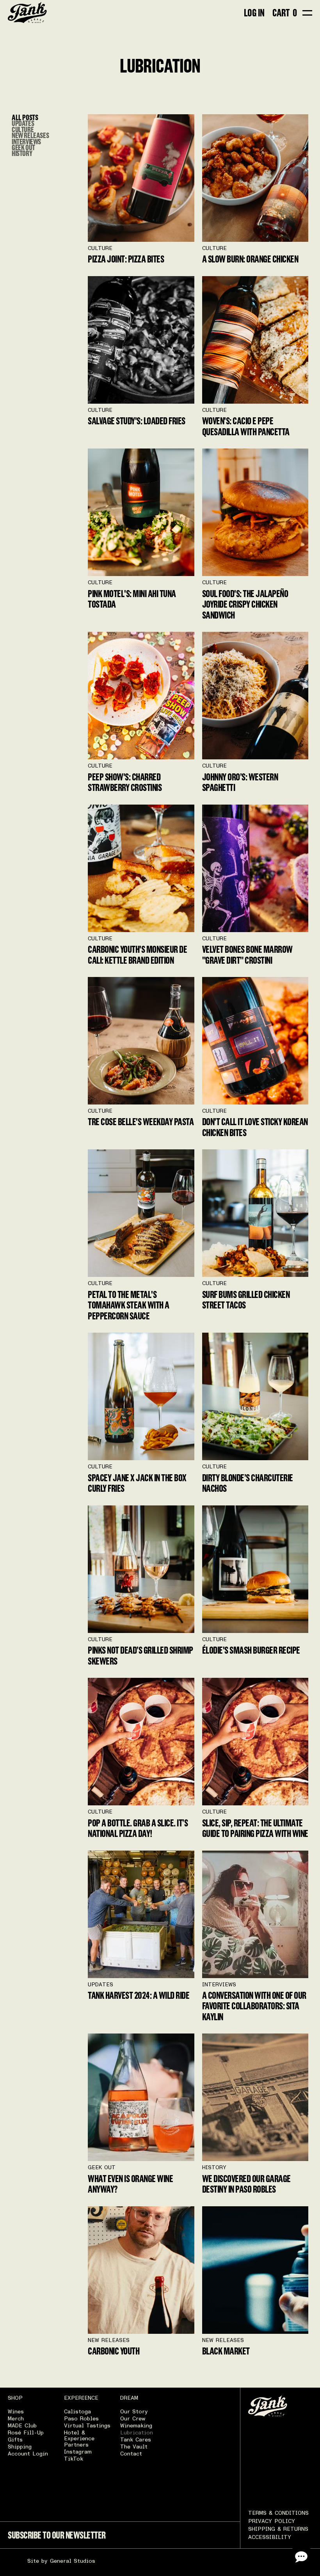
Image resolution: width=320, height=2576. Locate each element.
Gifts (15, 2440)
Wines (16, 2412)
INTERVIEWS (26, 141)
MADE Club (22, 2426)
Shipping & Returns (278, 2529)
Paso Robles (81, 2419)
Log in (254, 13)
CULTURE (23, 129)
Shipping (20, 2447)
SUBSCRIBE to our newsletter (57, 2535)
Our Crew (133, 2419)
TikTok (74, 2459)
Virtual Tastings (87, 2426)
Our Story (134, 2412)
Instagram (78, 2452)
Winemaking (136, 2426)
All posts (25, 117)
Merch (16, 2419)
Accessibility (270, 2537)
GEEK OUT (23, 147)
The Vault (134, 2447)
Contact (131, 2454)
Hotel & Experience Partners (79, 2439)
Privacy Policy (272, 2521)
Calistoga (77, 2412)
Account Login (28, 2454)
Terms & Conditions (278, 2513)
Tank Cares (136, 2440)
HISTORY (22, 153)
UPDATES (23, 123)
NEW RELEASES (30, 135)
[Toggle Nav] (307, 13)
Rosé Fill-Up (26, 2433)
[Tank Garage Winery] (27, 13)
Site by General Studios (61, 2561)
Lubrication (137, 2433)
